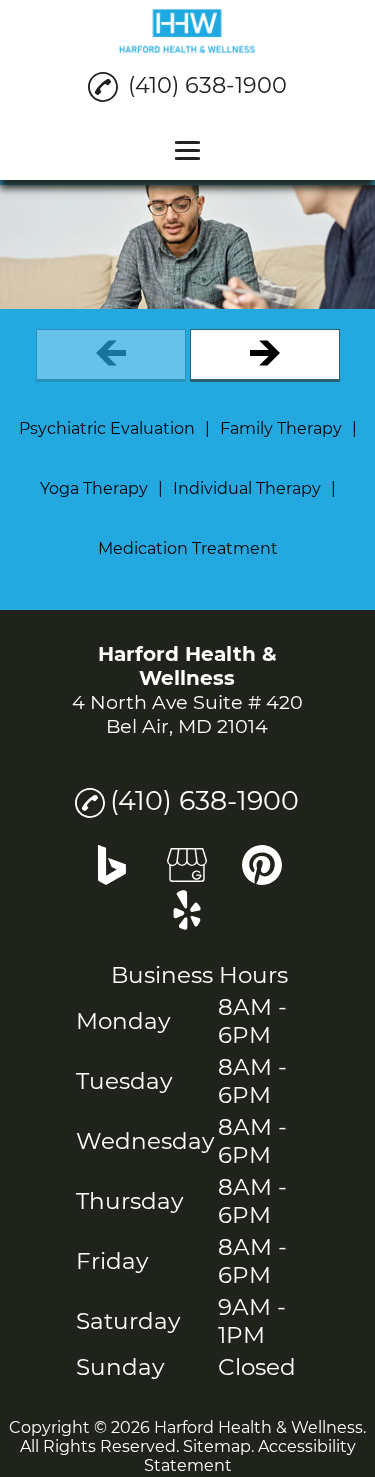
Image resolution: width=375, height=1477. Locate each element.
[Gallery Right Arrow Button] (265, 355)
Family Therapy (281, 428)
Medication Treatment (188, 548)
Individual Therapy (247, 488)
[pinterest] (262, 878)
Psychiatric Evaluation (107, 428)
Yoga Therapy (94, 488)
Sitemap (217, 1446)
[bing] (112, 878)
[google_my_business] (187, 878)
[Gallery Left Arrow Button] (111, 355)
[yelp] (187, 923)
